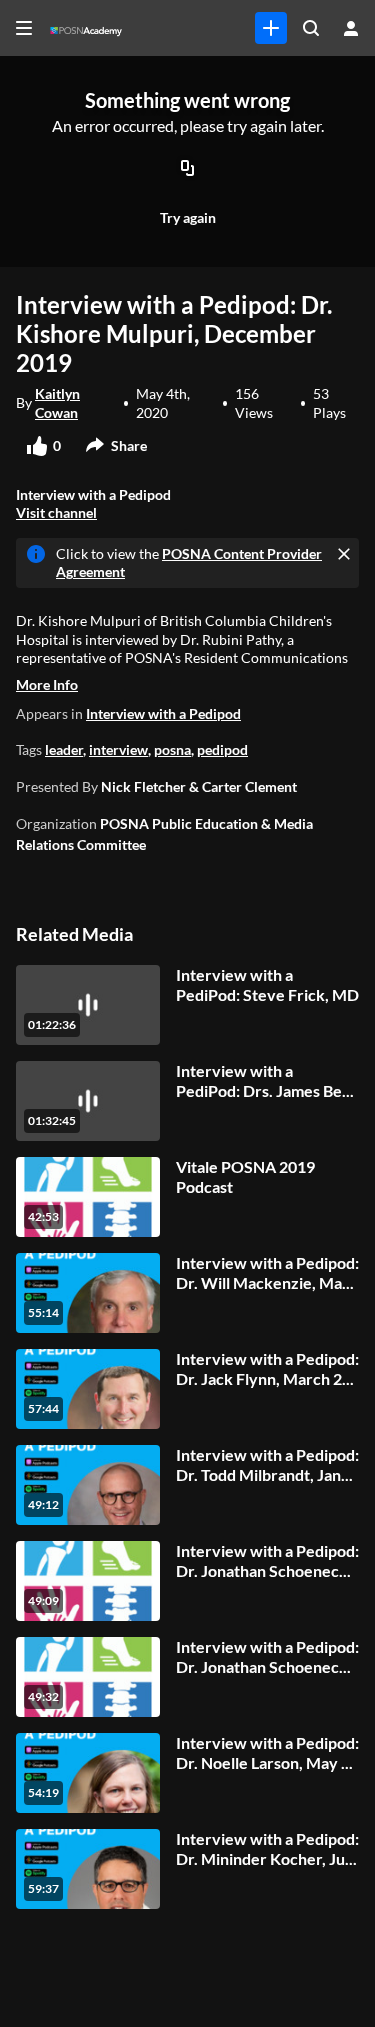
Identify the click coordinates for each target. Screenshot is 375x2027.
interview (118, 749)
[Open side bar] (24, 28)
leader (64, 749)
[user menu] (351, 28)
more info (47, 684)
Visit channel (56, 512)
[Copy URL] (188, 169)
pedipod (222, 749)
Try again (188, 217)
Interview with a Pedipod (163, 713)
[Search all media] (311, 28)
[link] (271, 28)
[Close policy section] (344, 554)
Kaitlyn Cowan (57, 402)
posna (172, 749)
